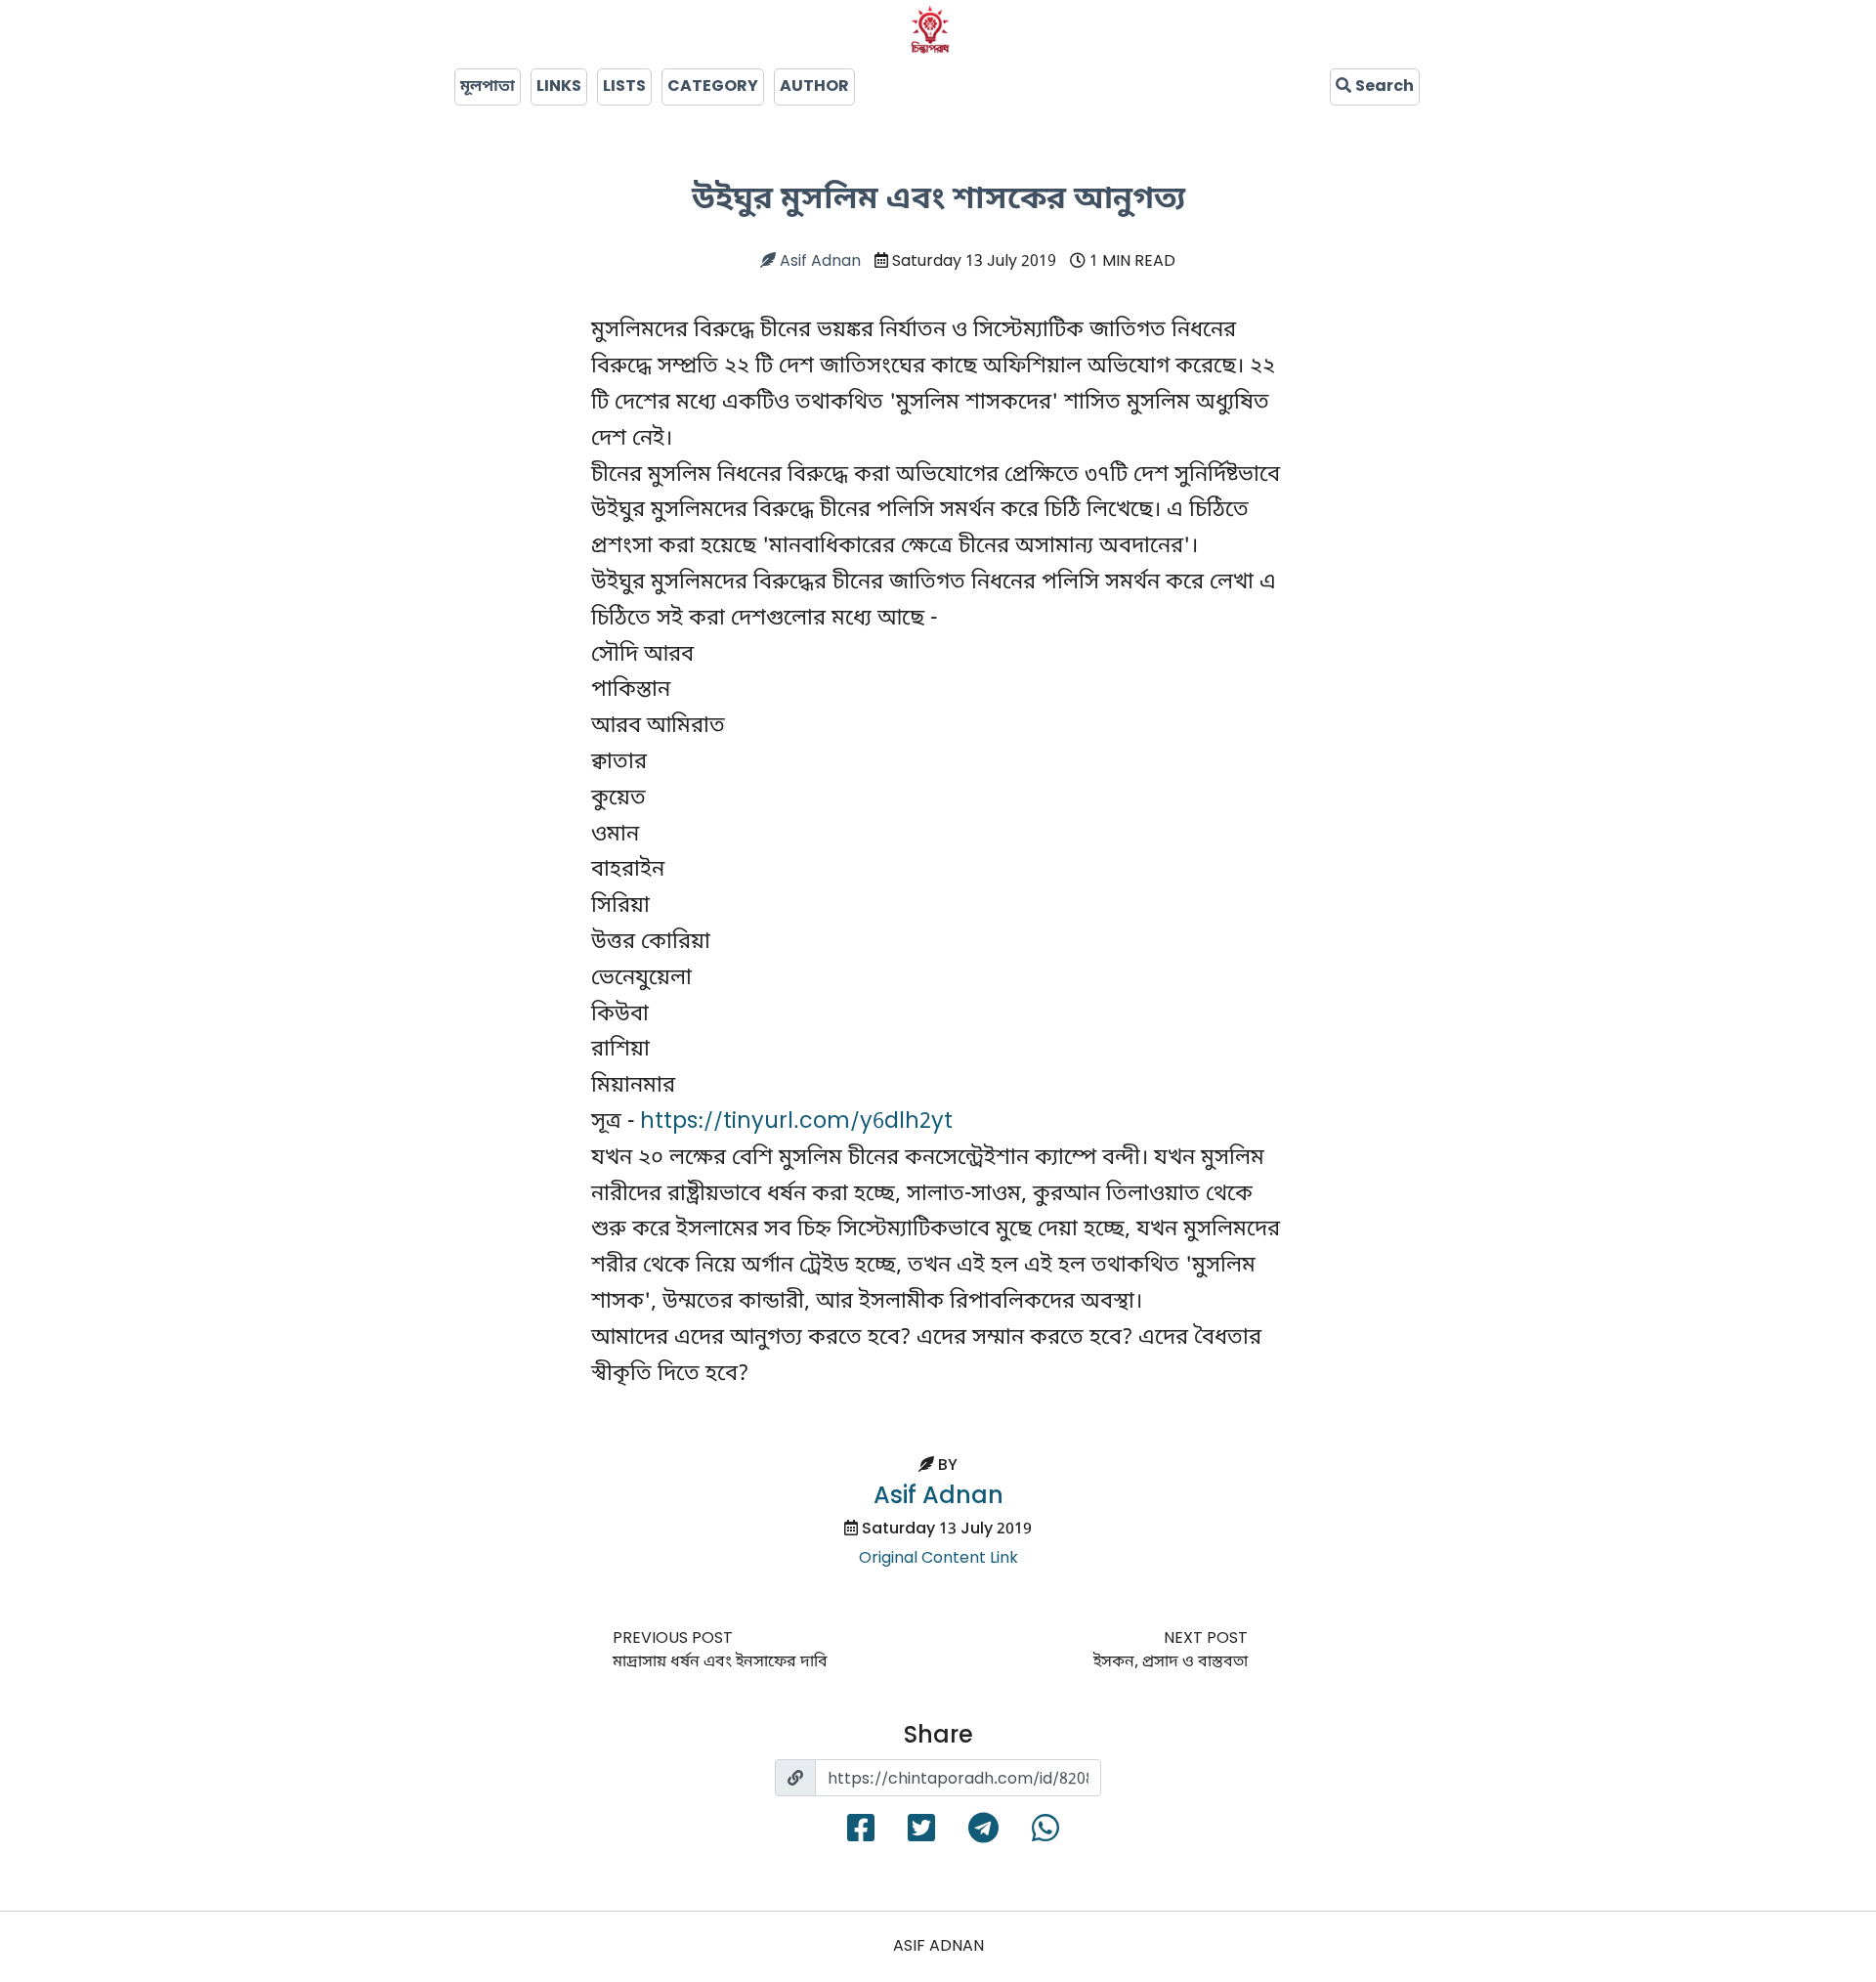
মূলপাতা (488, 87)
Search (1383, 87)
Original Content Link (938, 1559)
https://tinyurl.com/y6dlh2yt (796, 1122)
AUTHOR (814, 87)
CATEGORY (713, 87)
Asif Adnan (818, 262)
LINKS (559, 87)
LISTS (624, 87)
